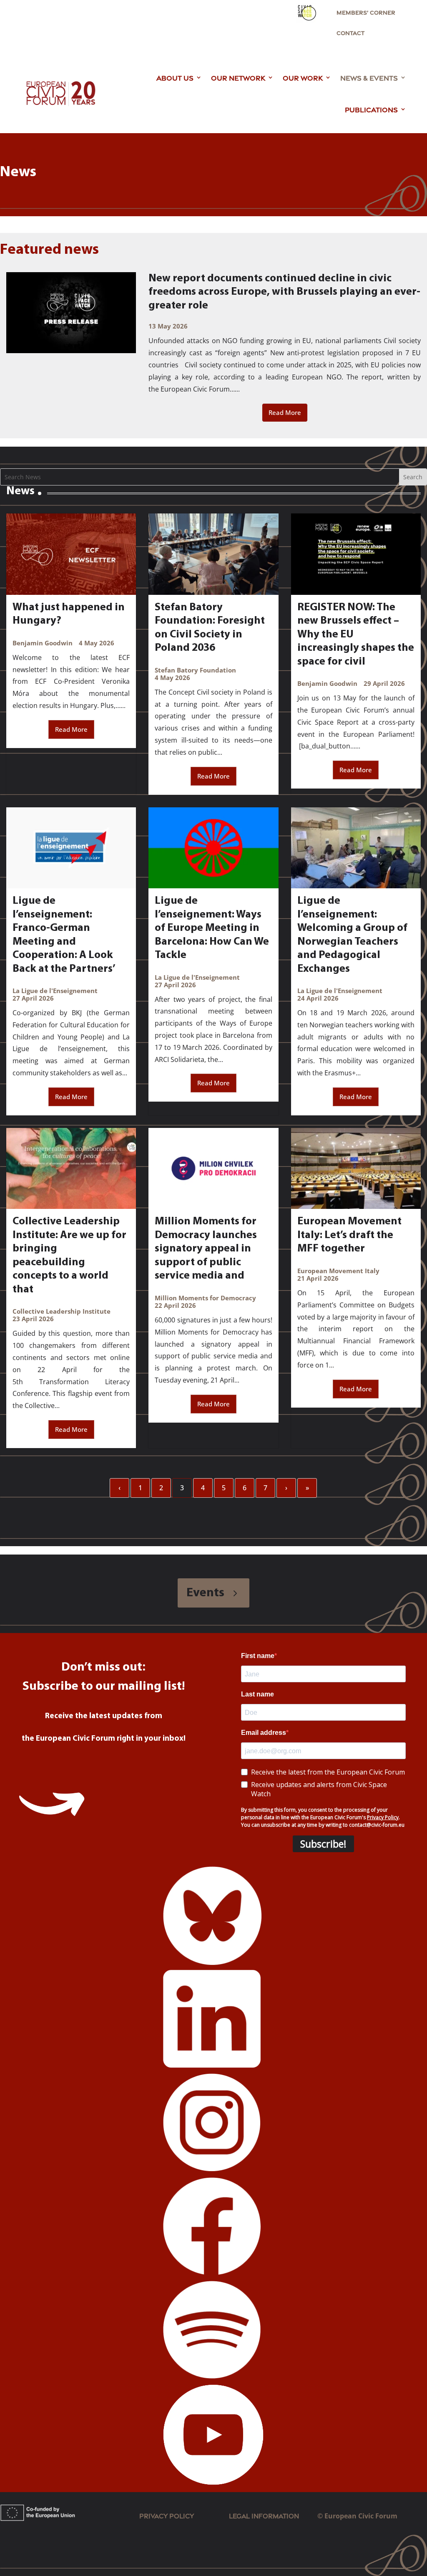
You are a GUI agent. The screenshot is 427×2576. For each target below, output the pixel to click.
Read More (285, 412)
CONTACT (350, 33)
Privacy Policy (167, 2515)
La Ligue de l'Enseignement (55, 991)
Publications (371, 109)
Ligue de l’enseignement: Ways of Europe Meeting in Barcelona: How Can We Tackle (212, 928)
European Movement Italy (338, 1271)
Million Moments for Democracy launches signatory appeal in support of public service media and (206, 1249)
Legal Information (273, 2515)
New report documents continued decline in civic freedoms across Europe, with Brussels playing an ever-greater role (284, 292)
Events (205, 1593)
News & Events (369, 77)
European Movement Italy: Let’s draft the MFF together (349, 1235)
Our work (303, 77)
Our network (238, 77)
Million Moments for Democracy (205, 1298)
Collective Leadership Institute (62, 1311)
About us (175, 77)
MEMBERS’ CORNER (366, 12)
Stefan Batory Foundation (195, 670)
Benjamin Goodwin (43, 643)
